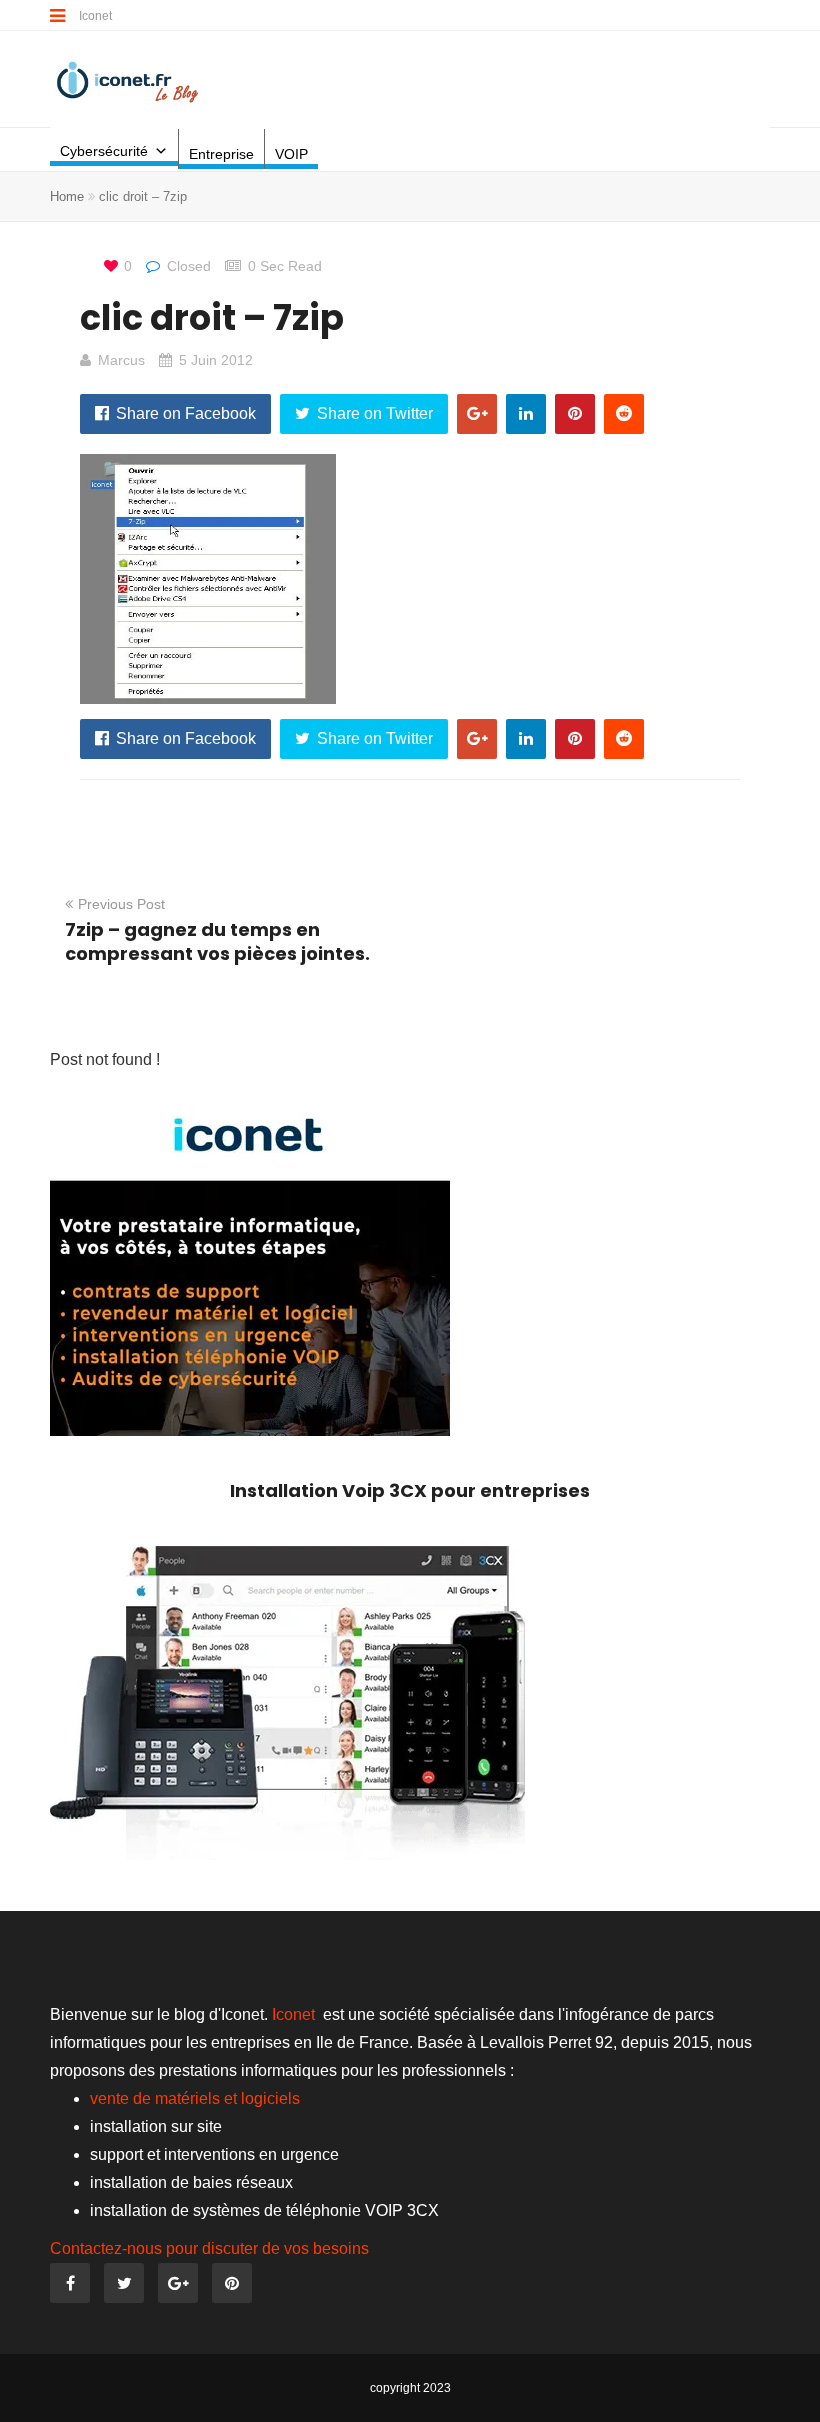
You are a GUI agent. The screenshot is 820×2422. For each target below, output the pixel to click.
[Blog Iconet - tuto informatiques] (128, 81)
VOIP (291, 154)
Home (67, 196)
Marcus (121, 360)
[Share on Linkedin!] (526, 414)
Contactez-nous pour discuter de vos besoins (209, 2248)
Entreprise (221, 154)
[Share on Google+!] (477, 414)
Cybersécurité (104, 151)
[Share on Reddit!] (624, 414)
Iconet (97, 16)
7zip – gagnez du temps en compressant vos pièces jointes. (217, 941)
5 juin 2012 (216, 360)
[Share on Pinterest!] (575, 414)
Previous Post (121, 904)
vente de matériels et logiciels (195, 2098)
